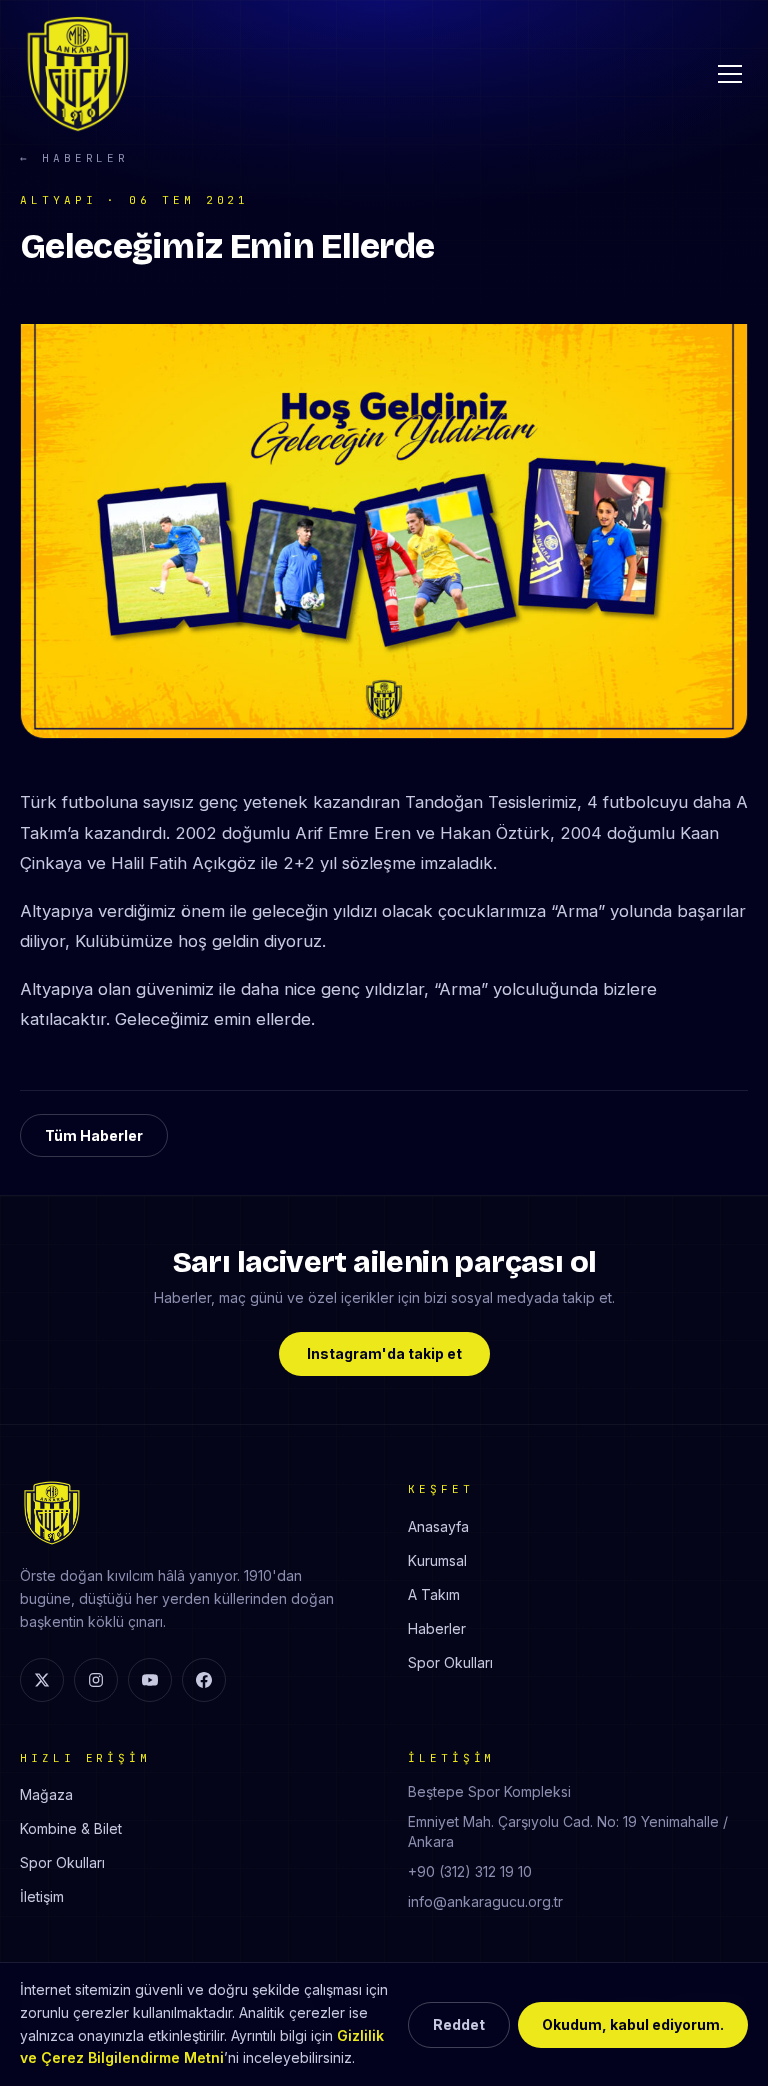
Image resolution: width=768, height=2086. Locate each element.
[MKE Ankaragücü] (78, 74)
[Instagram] (96, 1680)
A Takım (434, 1594)
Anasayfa (438, 1526)
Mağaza (46, 1794)
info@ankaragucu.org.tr (485, 1901)
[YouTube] (150, 1680)
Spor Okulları (450, 1662)
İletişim (42, 1896)
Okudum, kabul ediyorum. (633, 2024)
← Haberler (74, 158)
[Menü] (730, 74)
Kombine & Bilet (71, 1828)
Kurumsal (437, 1560)
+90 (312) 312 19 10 (470, 1871)
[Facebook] (204, 1680)
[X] (42, 1680)
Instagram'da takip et (384, 1353)
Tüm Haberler (94, 1135)
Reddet (459, 2024)
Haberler (437, 1628)
